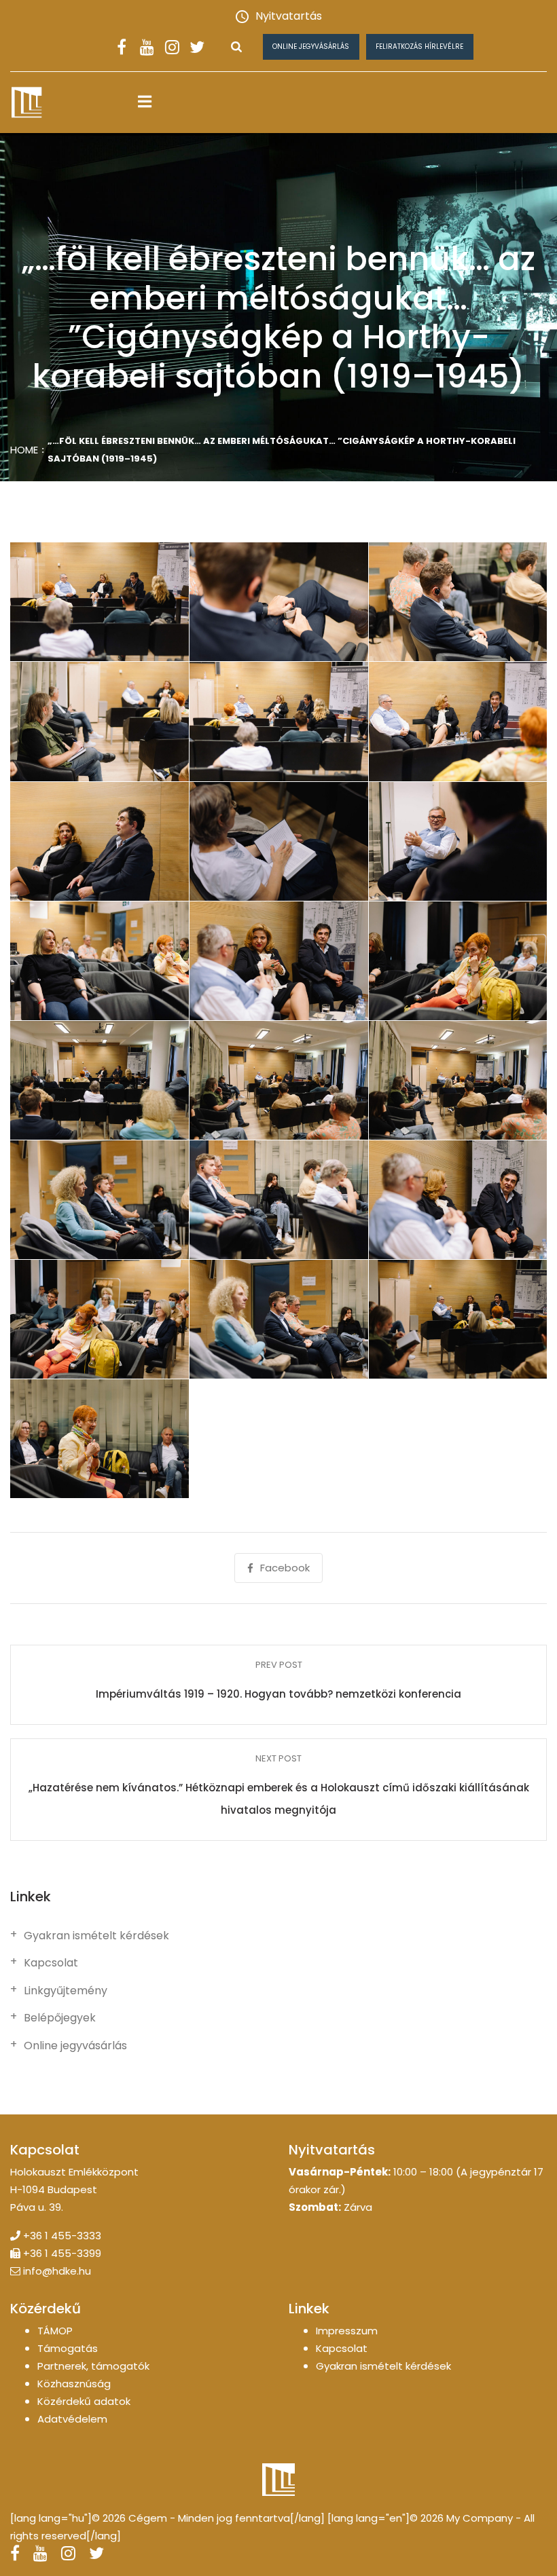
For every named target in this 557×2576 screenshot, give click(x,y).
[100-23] (458, 1320)
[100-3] (458, 602)
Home (24, 450)
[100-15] (458, 1080)
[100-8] (279, 841)
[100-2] (279, 602)
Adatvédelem (72, 2419)
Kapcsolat (51, 1963)
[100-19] (100, 1320)
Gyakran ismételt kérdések (96, 1936)
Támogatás (68, 2348)
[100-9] (458, 841)
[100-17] (279, 1199)
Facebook (285, 1568)
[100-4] (100, 722)
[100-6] (458, 722)
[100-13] (100, 1080)
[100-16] (100, 1199)
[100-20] (279, 1320)
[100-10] (100, 960)
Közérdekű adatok (84, 2401)
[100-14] (279, 1080)
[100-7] (100, 841)
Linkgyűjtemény (66, 1991)
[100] (100, 602)
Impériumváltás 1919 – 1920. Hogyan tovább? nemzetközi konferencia (278, 1694)
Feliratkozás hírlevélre (419, 46)
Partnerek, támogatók (93, 2366)
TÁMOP (55, 2331)
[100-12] (458, 960)
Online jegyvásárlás (311, 46)
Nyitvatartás (289, 16)
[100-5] (279, 722)
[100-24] (100, 1439)
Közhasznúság (74, 2384)
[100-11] (279, 960)
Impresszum (347, 2331)
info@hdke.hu (57, 2271)
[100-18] (458, 1199)
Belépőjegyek (60, 2018)
